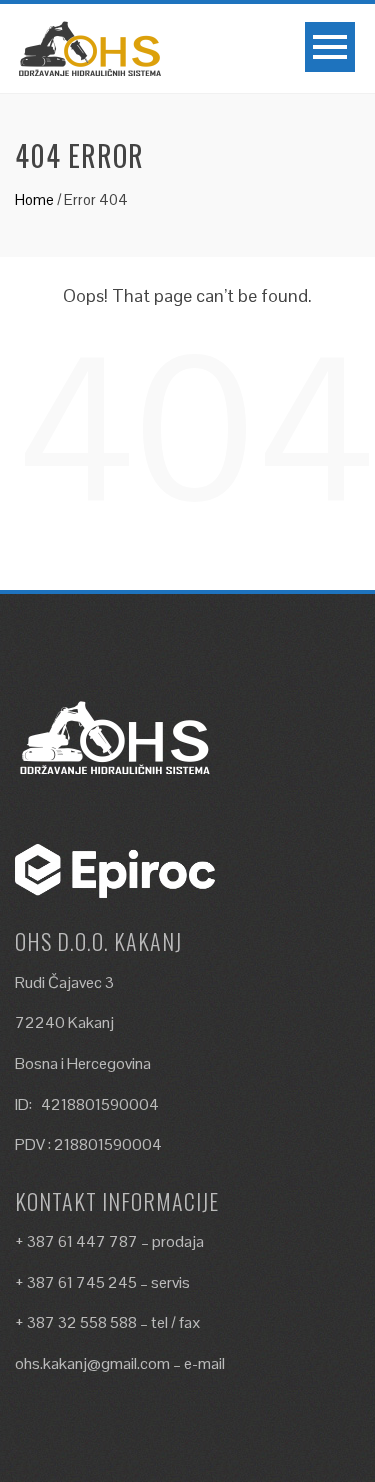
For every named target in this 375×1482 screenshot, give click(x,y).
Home (34, 199)
